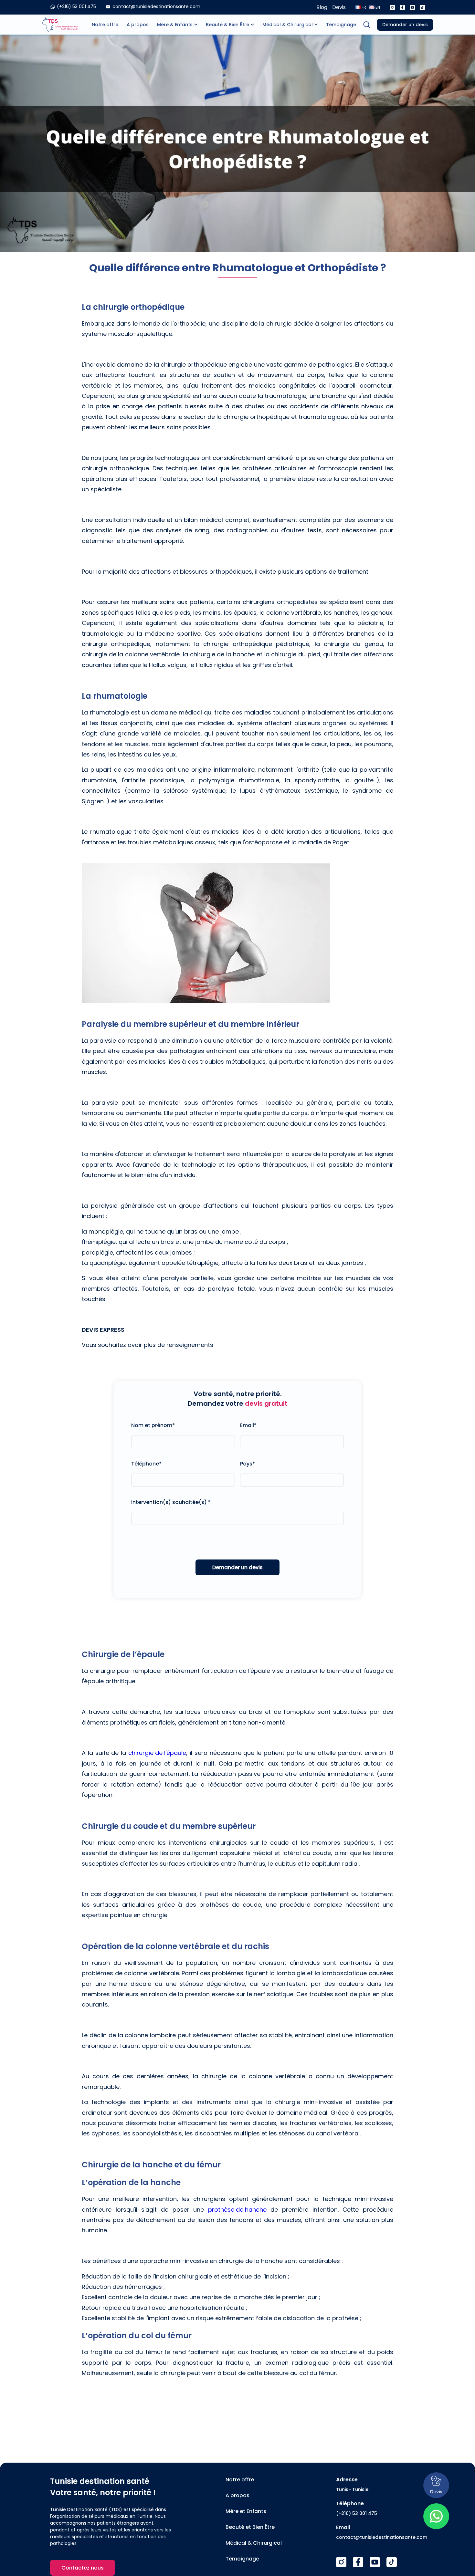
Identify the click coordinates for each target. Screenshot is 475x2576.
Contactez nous (83, 2568)
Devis (339, 7)
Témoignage (341, 25)
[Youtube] (412, 7)
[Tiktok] (422, 7)
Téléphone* (146, 1464)
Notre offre (105, 25)
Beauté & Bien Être (227, 25)
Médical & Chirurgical (288, 25)
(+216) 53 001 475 (357, 2513)
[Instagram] (392, 7)
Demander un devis (405, 25)
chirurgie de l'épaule (157, 1753)
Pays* (248, 1464)
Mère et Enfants (246, 2511)
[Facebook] (402, 7)
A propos (138, 25)
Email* (248, 1425)
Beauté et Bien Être (250, 2527)
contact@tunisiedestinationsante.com (382, 2537)
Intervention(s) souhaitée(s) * (171, 1502)
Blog (322, 7)
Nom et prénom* (153, 1425)
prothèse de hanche (237, 2210)
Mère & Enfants (175, 25)
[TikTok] (392, 2562)
